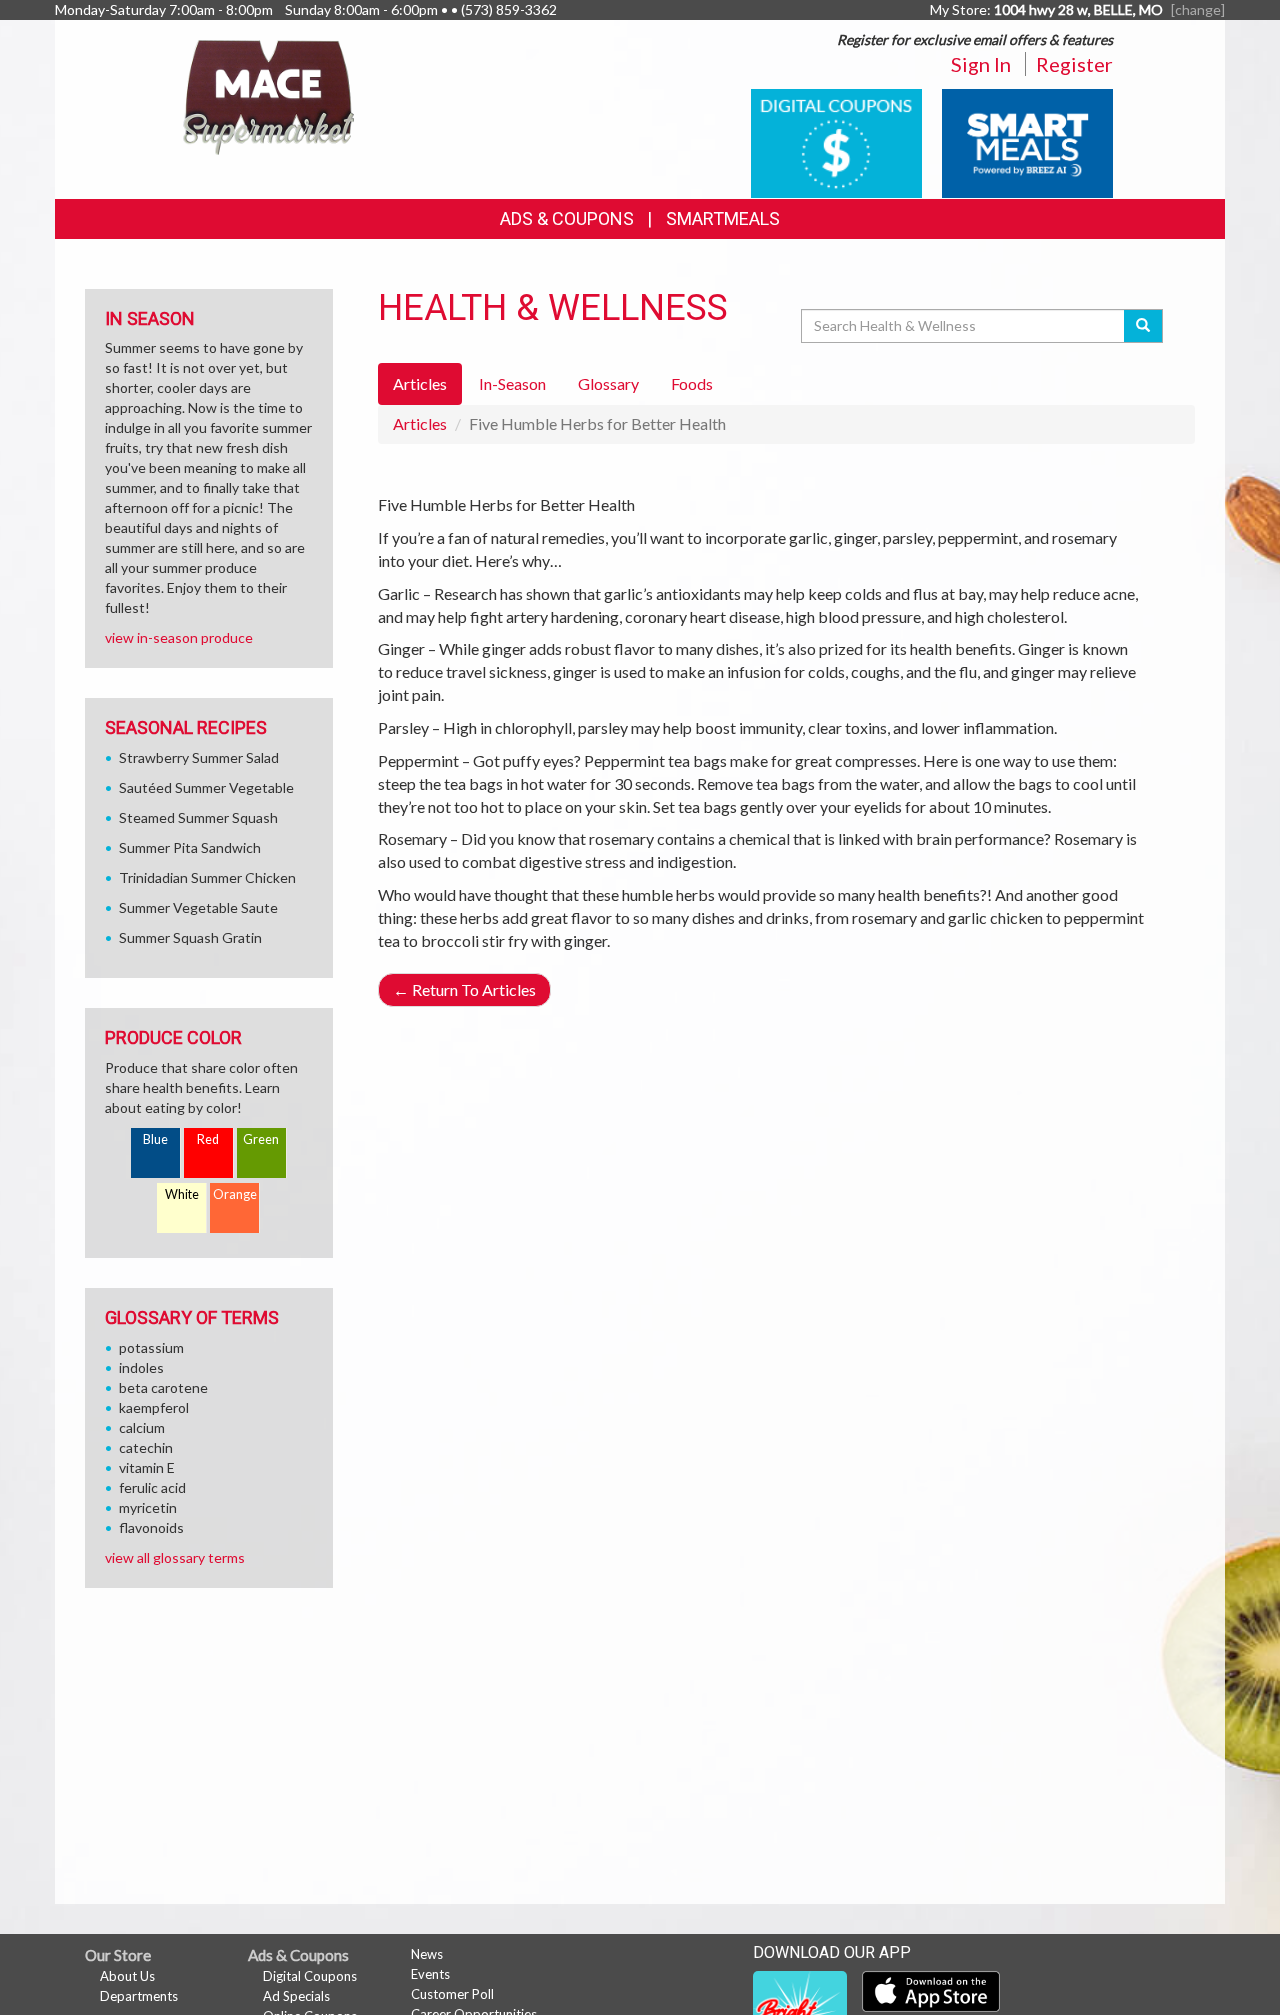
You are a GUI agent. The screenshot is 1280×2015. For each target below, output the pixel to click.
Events (430, 1974)
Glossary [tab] (608, 383)
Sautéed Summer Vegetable (206, 787)
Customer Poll (452, 1994)
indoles (141, 1367)
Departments (139, 1996)
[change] (1198, 9)
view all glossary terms (175, 1557)
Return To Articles (464, 989)
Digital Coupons (310, 1976)
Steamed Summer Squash (198, 817)
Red (208, 1139)
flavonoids (151, 1527)
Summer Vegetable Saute (198, 907)
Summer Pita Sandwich (190, 847)
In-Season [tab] (512, 383)
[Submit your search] (1143, 326)
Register (1074, 64)
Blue (155, 1139)
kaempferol (154, 1407)
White (182, 1194)
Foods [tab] (692, 383)
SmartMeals (723, 218)
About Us (127, 1976)
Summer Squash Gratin (190, 937)
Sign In (981, 64)
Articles (420, 423)
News (427, 1954)
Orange (235, 1194)
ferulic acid (152, 1487)
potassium (151, 1347)
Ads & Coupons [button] (567, 218)
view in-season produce (179, 637)
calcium (142, 1427)
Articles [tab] (420, 383)
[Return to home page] (269, 95)
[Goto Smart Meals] (1027, 141)
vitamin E (147, 1467)
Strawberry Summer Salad (199, 757)
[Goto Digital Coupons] (836, 141)
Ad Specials (296, 1996)
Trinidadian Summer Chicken (207, 877)
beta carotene (163, 1387)
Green (261, 1139)
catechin (146, 1447)
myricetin (148, 1507)
